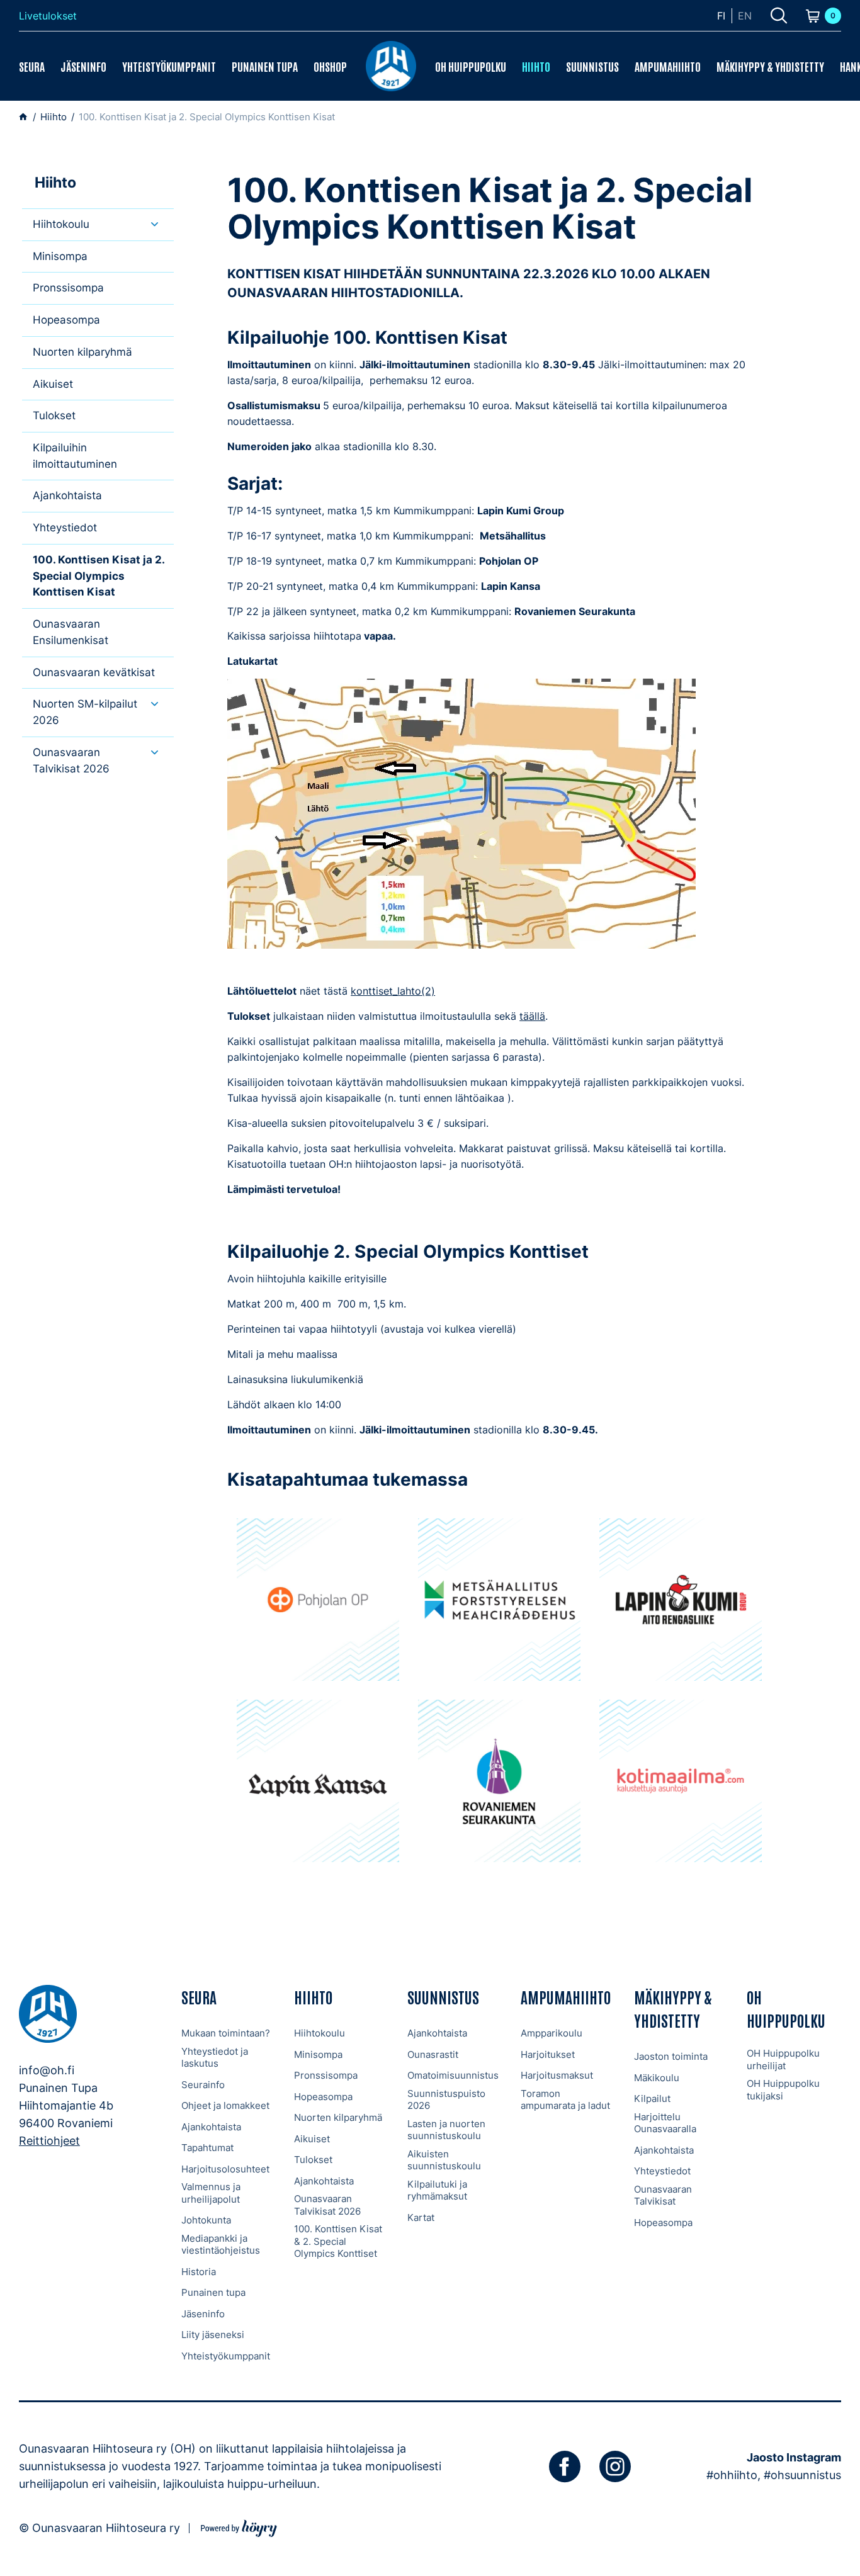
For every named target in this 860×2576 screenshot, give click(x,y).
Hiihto (536, 66)
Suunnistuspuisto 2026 (446, 2100)
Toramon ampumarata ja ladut (565, 2100)
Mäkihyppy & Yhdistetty (770, 66)
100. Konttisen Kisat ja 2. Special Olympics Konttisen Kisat (99, 576)
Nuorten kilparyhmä (82, 352)
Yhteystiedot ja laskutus (215, 2058)
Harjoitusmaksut (557, 2075)
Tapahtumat (207, 2148)
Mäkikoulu (657, 2078)
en (745, 16)
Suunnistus (592, 66)
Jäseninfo (83, 66)
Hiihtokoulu (61, 224)
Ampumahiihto (668, 66)
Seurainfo (203, 2085)
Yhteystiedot (65, 528)
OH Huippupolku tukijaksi (783, 2090)
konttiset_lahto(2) (393, 991)
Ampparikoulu (552, 2033)
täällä (532, 1016)
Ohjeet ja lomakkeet (225, 2105)
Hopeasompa (66, 320)
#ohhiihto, (733, 2475)
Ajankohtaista (67, 495)
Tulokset (54, 415)
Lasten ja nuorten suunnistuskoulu (446, 2130)
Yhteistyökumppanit (169, 66)
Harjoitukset (548, 2054)
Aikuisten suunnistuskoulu (444, 2160)
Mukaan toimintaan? (226, 2033)
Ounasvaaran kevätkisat (94, 672)
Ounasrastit (433, 2054)
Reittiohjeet (49, 2141)
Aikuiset (53, 384)
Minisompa (60, 256)
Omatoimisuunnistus (453, 2075)
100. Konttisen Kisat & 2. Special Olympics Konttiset (338, 2241)
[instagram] (615, 2466)
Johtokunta (206, 2220)
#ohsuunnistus (802, 2475)
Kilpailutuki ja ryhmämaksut (437, 2190)
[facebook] (565, 2466)
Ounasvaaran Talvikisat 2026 (327, 2205)
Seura (32, 66)
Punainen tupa (265, 66)
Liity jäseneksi (213, 2335)
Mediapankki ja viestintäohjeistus (221, 2245)
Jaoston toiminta (671, 2056)
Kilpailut (652, 2099)
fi (721, 16)
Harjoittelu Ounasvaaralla (665, 2123)
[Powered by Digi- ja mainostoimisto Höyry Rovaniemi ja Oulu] (239, 2527)
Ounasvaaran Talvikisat (663, 2195)
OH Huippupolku (471, 66)
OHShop (330, 66)
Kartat (421, 2217)
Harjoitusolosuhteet (225, 2169)
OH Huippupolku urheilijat (783, 2059)
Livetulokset (48, 16)
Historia (199, 2272)
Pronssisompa (68, 288)
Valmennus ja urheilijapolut (211, 2193)
